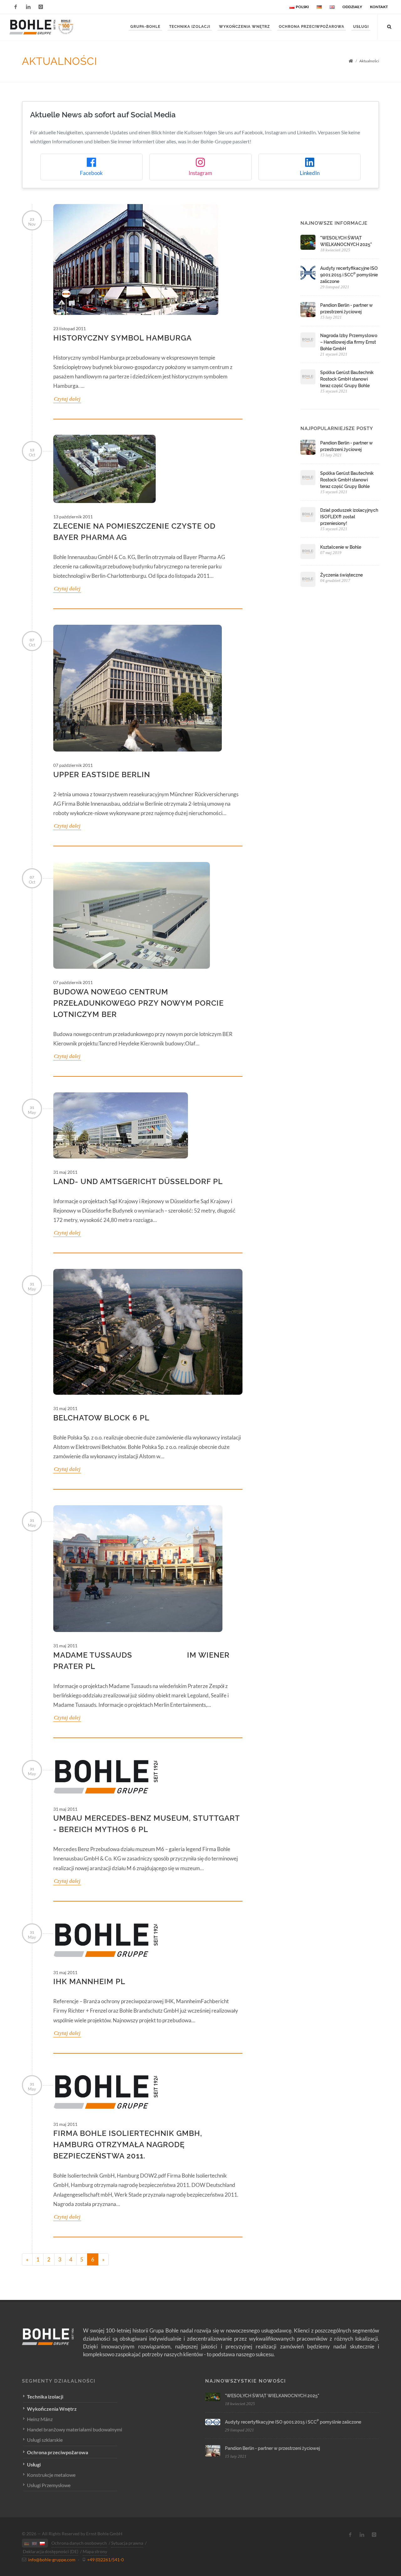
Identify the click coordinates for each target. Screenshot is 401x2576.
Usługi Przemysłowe (49, 2485)
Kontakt (379, 7)
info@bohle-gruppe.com (52, 2560)
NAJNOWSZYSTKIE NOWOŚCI (246, 2381)
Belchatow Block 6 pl (101, 1418)
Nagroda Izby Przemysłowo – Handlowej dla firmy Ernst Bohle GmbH (349, 342)
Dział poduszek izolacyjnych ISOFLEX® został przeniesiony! (349, 517)
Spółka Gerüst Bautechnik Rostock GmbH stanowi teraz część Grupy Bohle (347, 379)
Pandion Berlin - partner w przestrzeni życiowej (272, 2448)
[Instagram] (41, 7)
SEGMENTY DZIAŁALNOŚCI (59, 2381)
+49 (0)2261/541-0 (105, 2560)
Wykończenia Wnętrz (52, 2409)
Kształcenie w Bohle (341, 547)
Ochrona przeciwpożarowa (57, 2452)
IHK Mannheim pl (89, 1981)
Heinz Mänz (40, 2419)
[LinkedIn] (28, 7)
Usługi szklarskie (45, 2440)
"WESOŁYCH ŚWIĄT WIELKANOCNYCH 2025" (272, 2396)
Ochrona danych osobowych (79, 2543)
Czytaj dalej (67, 399)
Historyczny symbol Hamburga (122, 338)
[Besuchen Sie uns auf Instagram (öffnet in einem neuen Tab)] (374, 2535)
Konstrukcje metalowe (51, 2475)
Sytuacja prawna (127, 2543)
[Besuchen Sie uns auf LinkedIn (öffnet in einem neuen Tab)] (362, 2535)
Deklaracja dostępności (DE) (51, 2551)
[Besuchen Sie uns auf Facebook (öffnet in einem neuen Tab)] (350, 2535)
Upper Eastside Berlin (102, 775)
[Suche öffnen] (389, 26)
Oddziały (352, 7)
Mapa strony (95, 2551)
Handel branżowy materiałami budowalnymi (75, 2429)
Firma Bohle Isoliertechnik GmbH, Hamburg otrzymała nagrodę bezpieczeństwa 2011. (128, 2145)
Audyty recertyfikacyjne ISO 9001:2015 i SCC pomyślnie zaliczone (349, 275)
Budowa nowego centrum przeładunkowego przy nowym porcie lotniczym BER (138, 1003)
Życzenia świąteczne (341, 575)
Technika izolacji (45, 2396)
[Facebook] (16, 7)
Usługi (34, 2464)
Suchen (34, 48)
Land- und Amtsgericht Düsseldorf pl (138, 1181)
